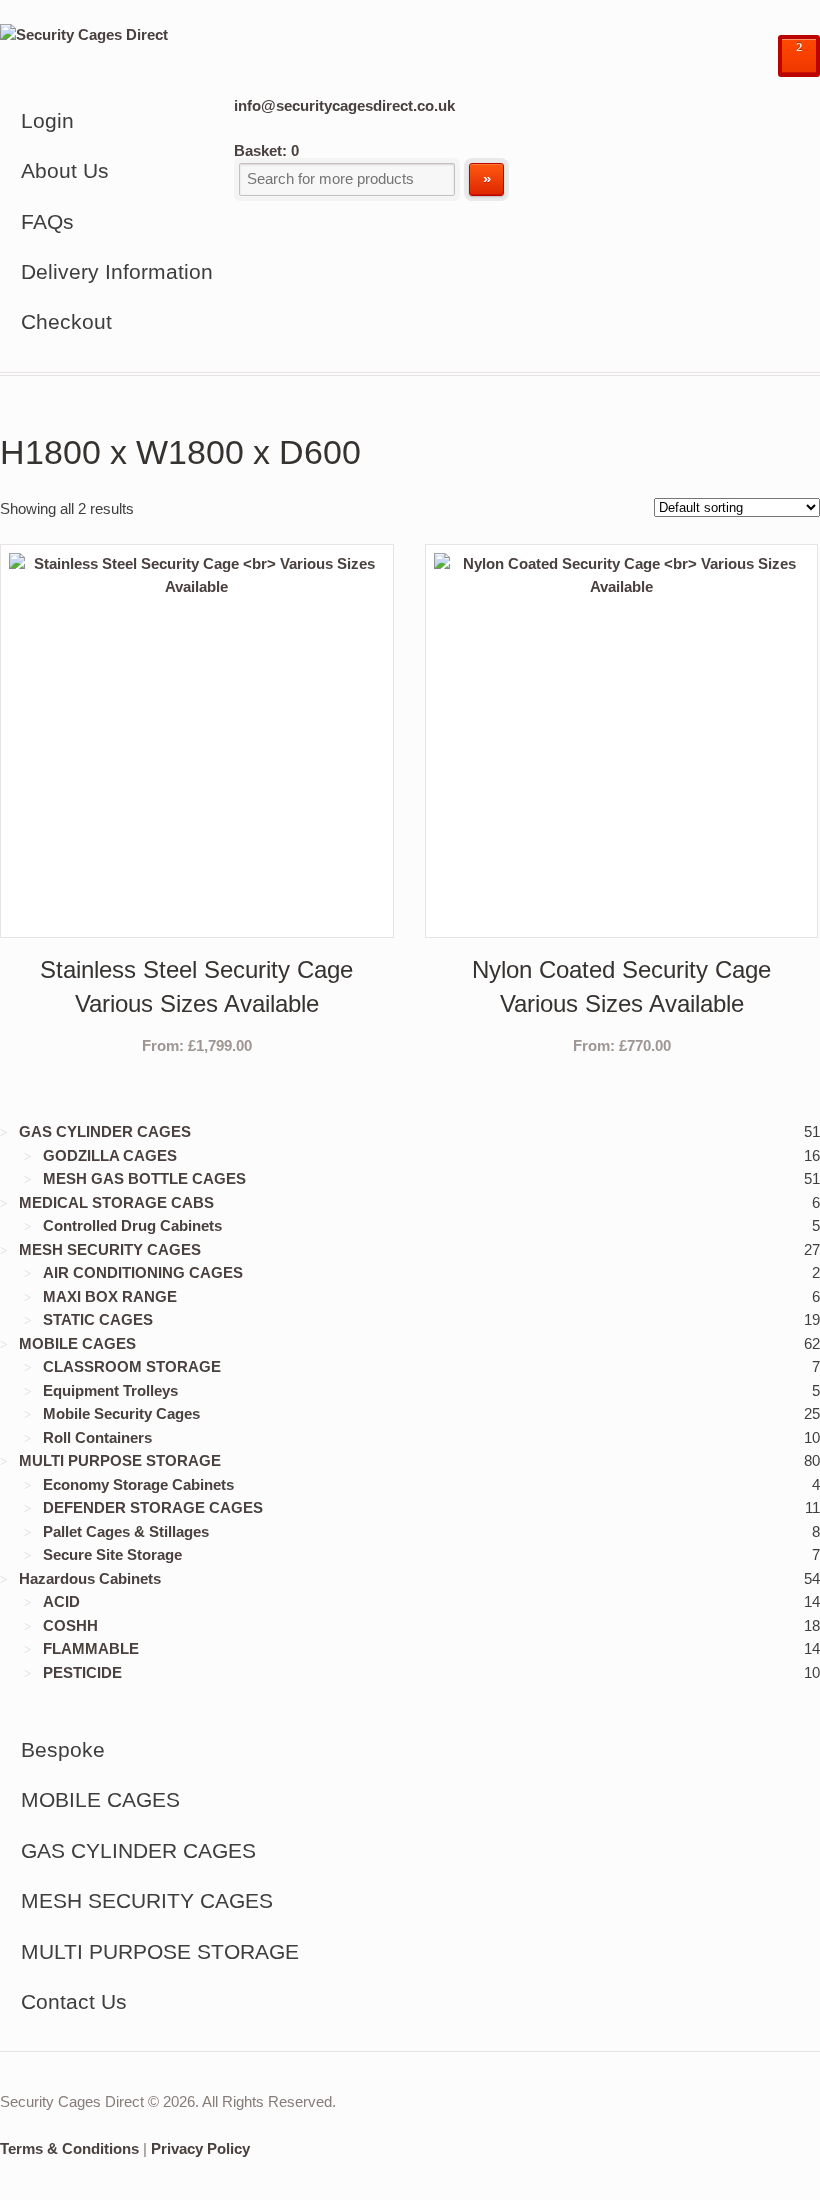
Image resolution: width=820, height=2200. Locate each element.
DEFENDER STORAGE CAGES (153, 1507)
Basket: (266, 150)
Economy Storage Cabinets (138, 1484)
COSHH (70, 1625)
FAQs (47, 221)
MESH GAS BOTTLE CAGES (144, 1178)
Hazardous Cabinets (90, 1578)
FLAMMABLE (91, 1648)
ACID (61, 1601)
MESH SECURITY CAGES (110, 1249)
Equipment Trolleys (110, 1390)
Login (47, 120)
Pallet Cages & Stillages (126, 1531)
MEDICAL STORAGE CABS (116, 1202)
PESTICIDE (82, 1672)
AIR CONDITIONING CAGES (143, 1272)
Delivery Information (117, 271)
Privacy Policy (200, 2148)
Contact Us (74, 2001)
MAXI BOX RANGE (110, 1296)
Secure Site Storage (112, 1554)
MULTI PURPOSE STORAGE (120, 1460)
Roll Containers (97, 1437)
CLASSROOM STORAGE (132, 1366)
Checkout (66, 321)
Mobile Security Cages (121, 1413)
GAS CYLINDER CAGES (105, 1131)
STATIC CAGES (98, 1319)
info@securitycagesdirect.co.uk (344, 105)
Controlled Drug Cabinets (132, 1225)
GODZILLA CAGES (110, 1155)
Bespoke (63, 1749)
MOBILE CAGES (77, 1343)
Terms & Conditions (69, 2148)
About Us (65, 170)
